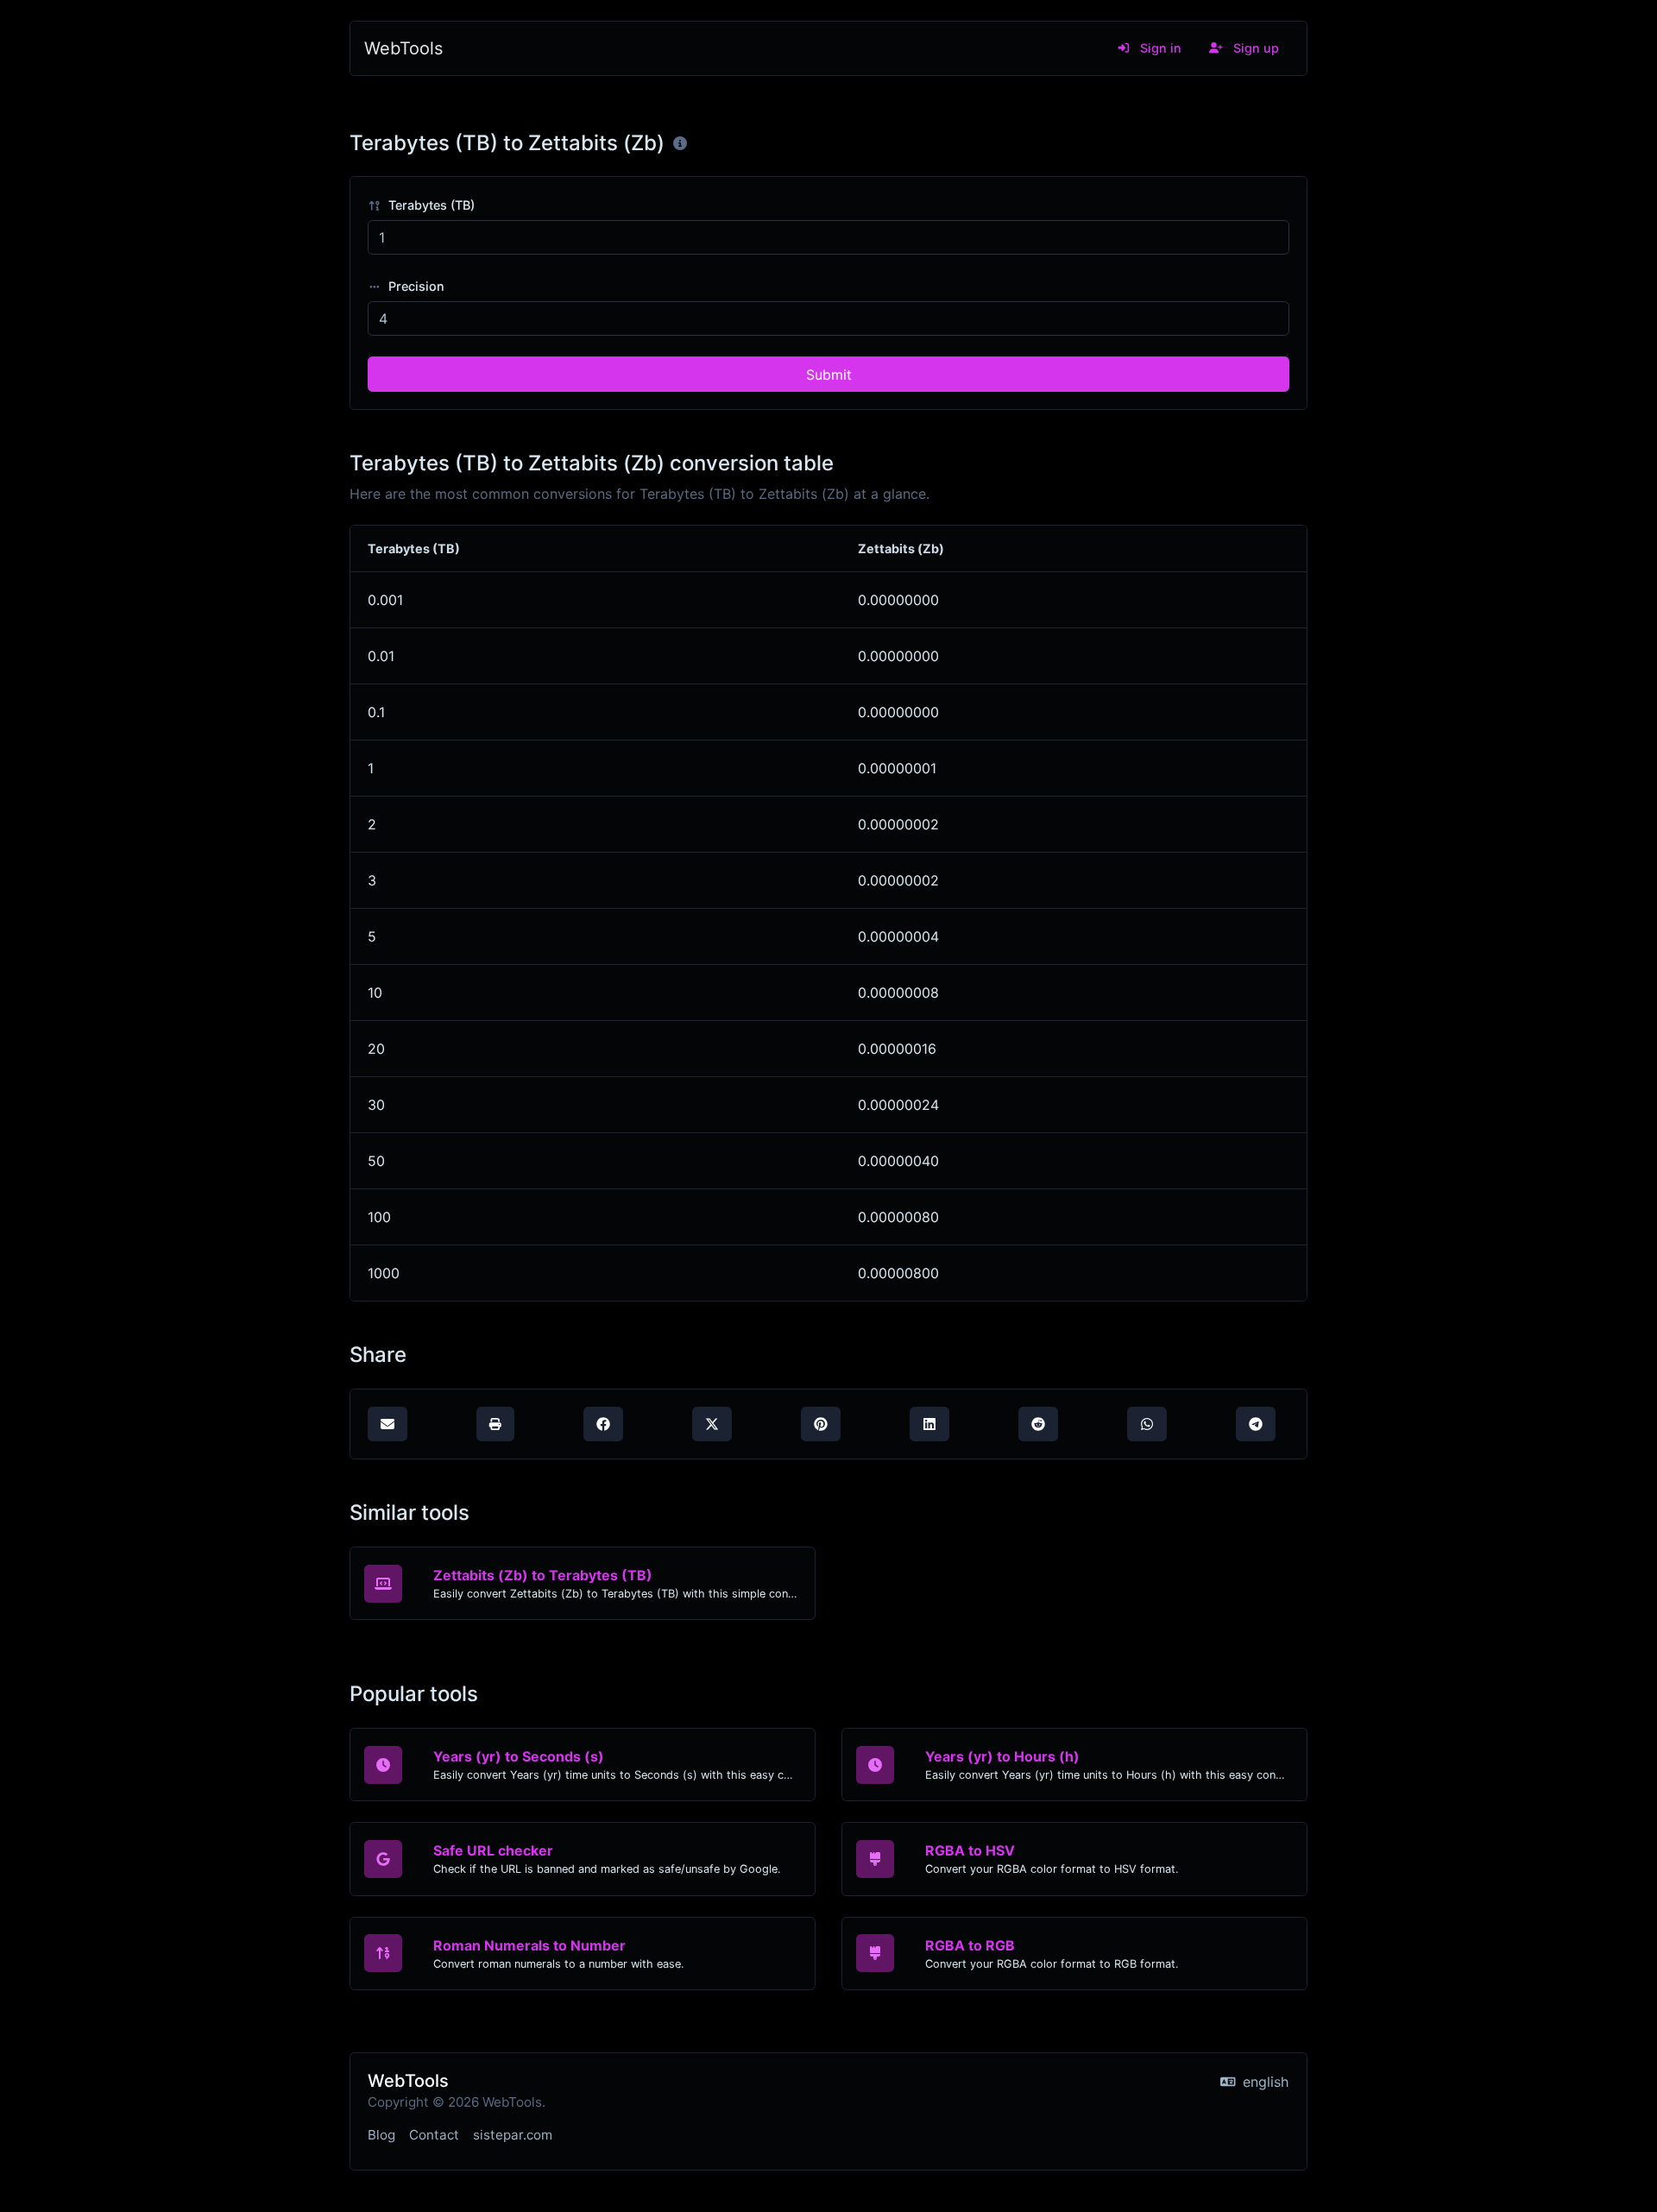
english (1263, 2082)
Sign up (1254, 48)
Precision (415, 286)
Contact (434, 2135)
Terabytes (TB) (430, 205)
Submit (829, 375)
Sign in (1159, 48)
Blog (381, 2135)
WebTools (403, 48)
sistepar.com (513, 2135)
